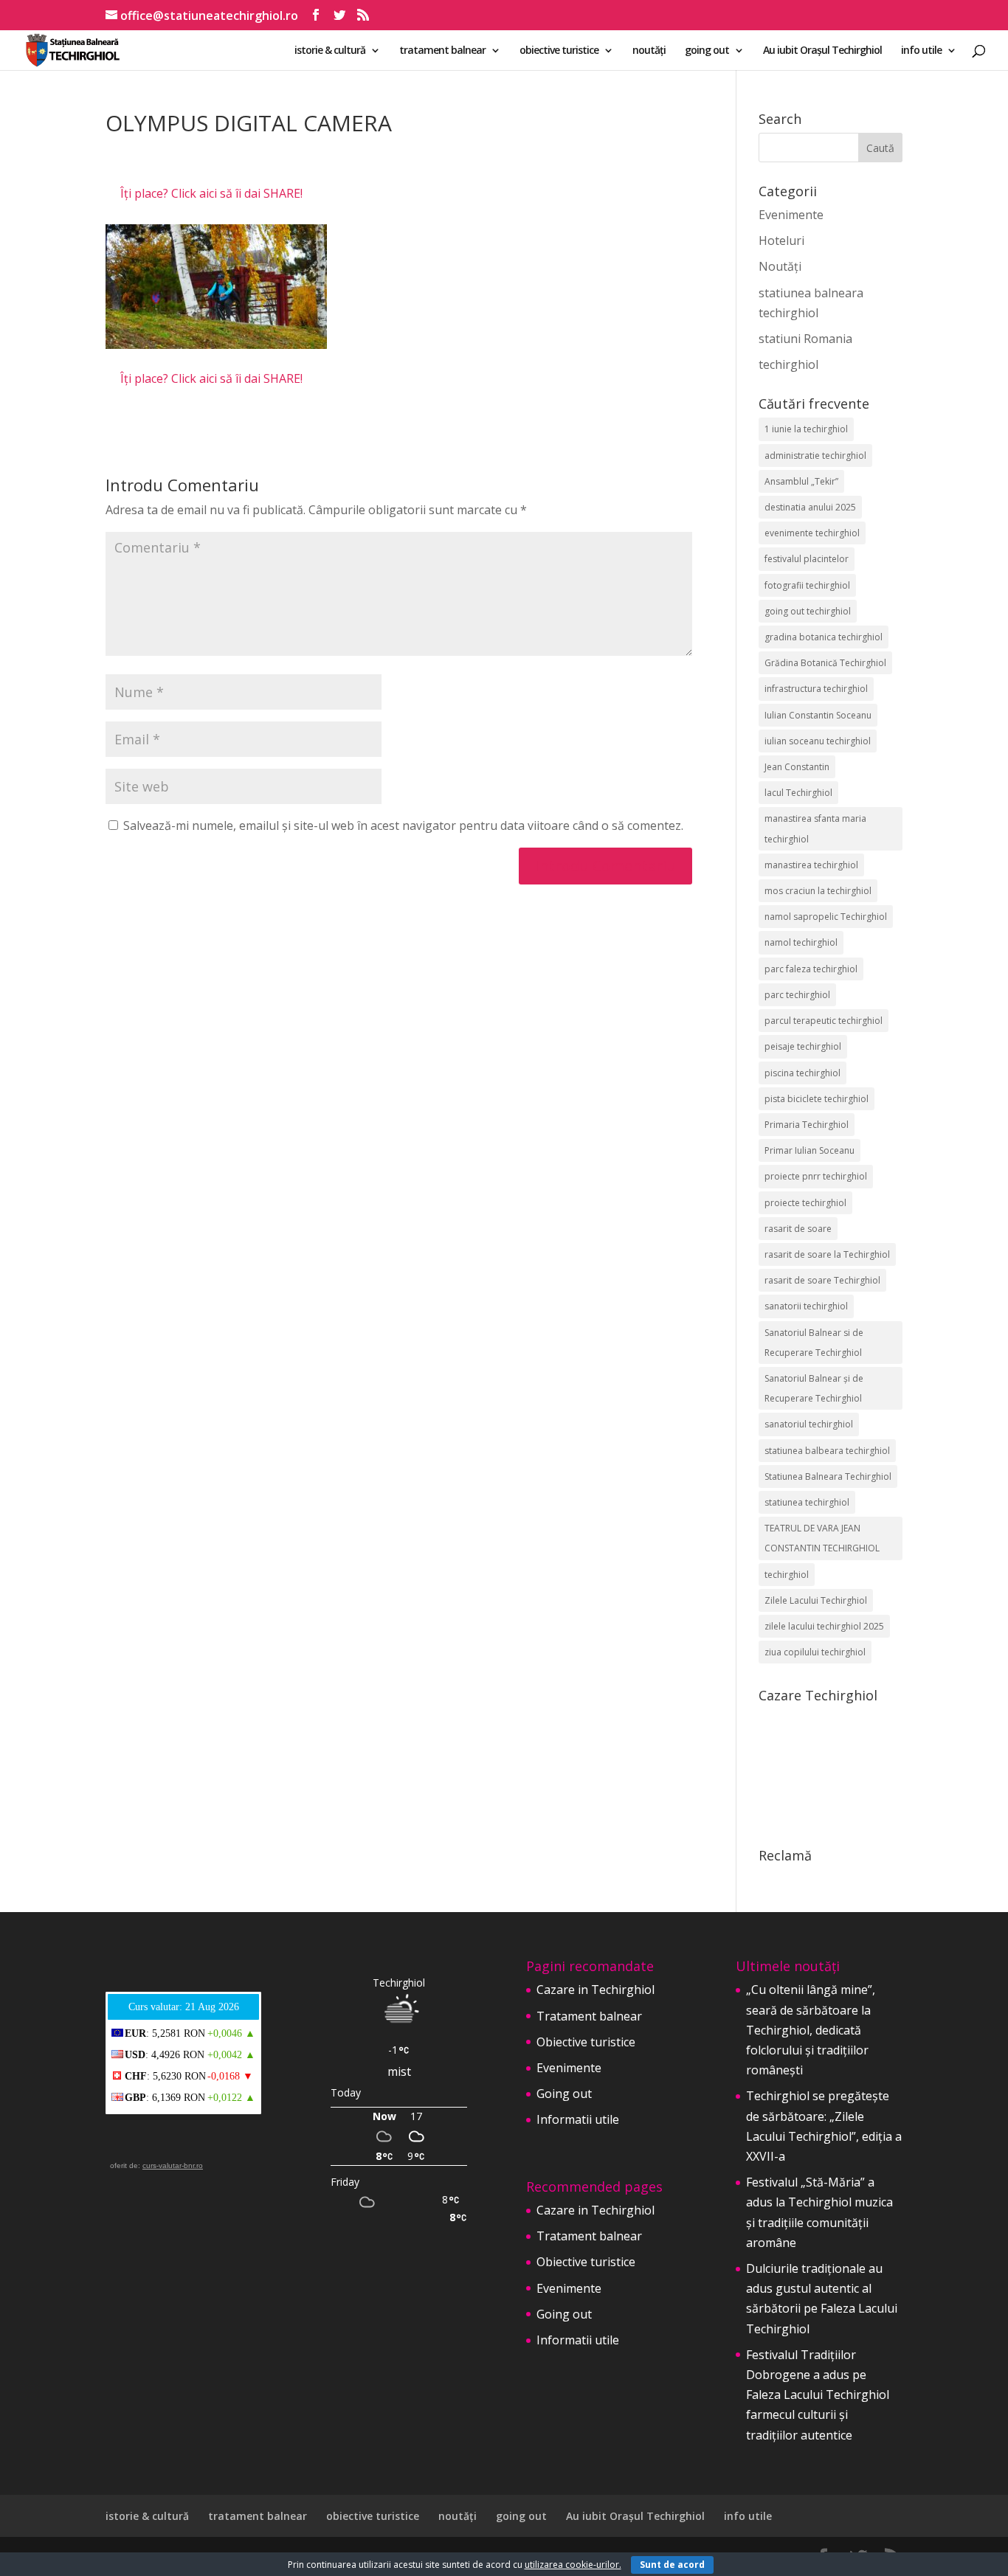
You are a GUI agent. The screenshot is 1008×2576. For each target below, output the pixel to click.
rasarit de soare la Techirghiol (827, 1254)
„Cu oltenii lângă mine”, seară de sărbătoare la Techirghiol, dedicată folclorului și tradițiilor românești (811, 2030)
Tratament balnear (589, 2016)
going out (707, 51)
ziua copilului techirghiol (815, 1652)
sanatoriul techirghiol (809, 1424)
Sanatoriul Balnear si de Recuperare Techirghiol (814, 1343)
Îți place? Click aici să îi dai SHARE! (211, 193)
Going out (564, 2094)
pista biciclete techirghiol (817, 1099)
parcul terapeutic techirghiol (824, 1021)
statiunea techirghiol (807, 1502)
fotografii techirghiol (807, 585)
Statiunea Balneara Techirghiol (828, 1476)
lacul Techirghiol (798, 793)
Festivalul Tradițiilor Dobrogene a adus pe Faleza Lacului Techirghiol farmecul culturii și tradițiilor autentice (818, 2395)
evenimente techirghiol (812, 533)
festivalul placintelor (807, 559)
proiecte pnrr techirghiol (816, 1176)
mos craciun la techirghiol (818, 891)
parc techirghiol (797, 995)
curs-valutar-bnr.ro (173, 2165)
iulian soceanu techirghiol (818, 741)
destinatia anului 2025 (810, 507)
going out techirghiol (808, 611)
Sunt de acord (672, 2565)
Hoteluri (781, 240)
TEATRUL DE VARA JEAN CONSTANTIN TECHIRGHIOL (822, 1538)
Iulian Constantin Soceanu (818, 715)
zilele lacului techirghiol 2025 (824, 1626)
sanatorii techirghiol (806, 1306)
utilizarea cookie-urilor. (573, 2565)
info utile (921, 51)
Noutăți (780, 266)
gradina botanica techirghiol (824, 637)
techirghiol (788, 364)
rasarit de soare (798, 1229)
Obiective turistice (586, 2042)
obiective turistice (559, 51)
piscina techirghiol (802, 1073)
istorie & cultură (330, 51)
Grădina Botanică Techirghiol (825, 663)
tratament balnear (442, 51)
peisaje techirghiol (803, 1046)
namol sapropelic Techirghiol (826, 917)
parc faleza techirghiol (811, 969)
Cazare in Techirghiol (596, 1990)
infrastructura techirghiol (816, 689)
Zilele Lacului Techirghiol (816, 1600)
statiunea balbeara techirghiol (827, 1451)
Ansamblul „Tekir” (801, 481)
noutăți (649, 51)
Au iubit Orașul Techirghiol (822, 51)
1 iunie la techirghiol (806, 429)
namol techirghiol (801, 942)
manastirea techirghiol (811, 865)
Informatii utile (578, 2119)
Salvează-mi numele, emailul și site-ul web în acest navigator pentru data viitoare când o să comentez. (403, 825)
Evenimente (791, 215)
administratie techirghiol (815, 456)
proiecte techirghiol (805, 1203)
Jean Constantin (797, 767)
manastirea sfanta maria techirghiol (815, 828)
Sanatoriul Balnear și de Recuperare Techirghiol (814, 1388)
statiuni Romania (805, 339)
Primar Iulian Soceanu (809, 1150)
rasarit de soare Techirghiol (822, 1280)
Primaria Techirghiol (807, 1125)
